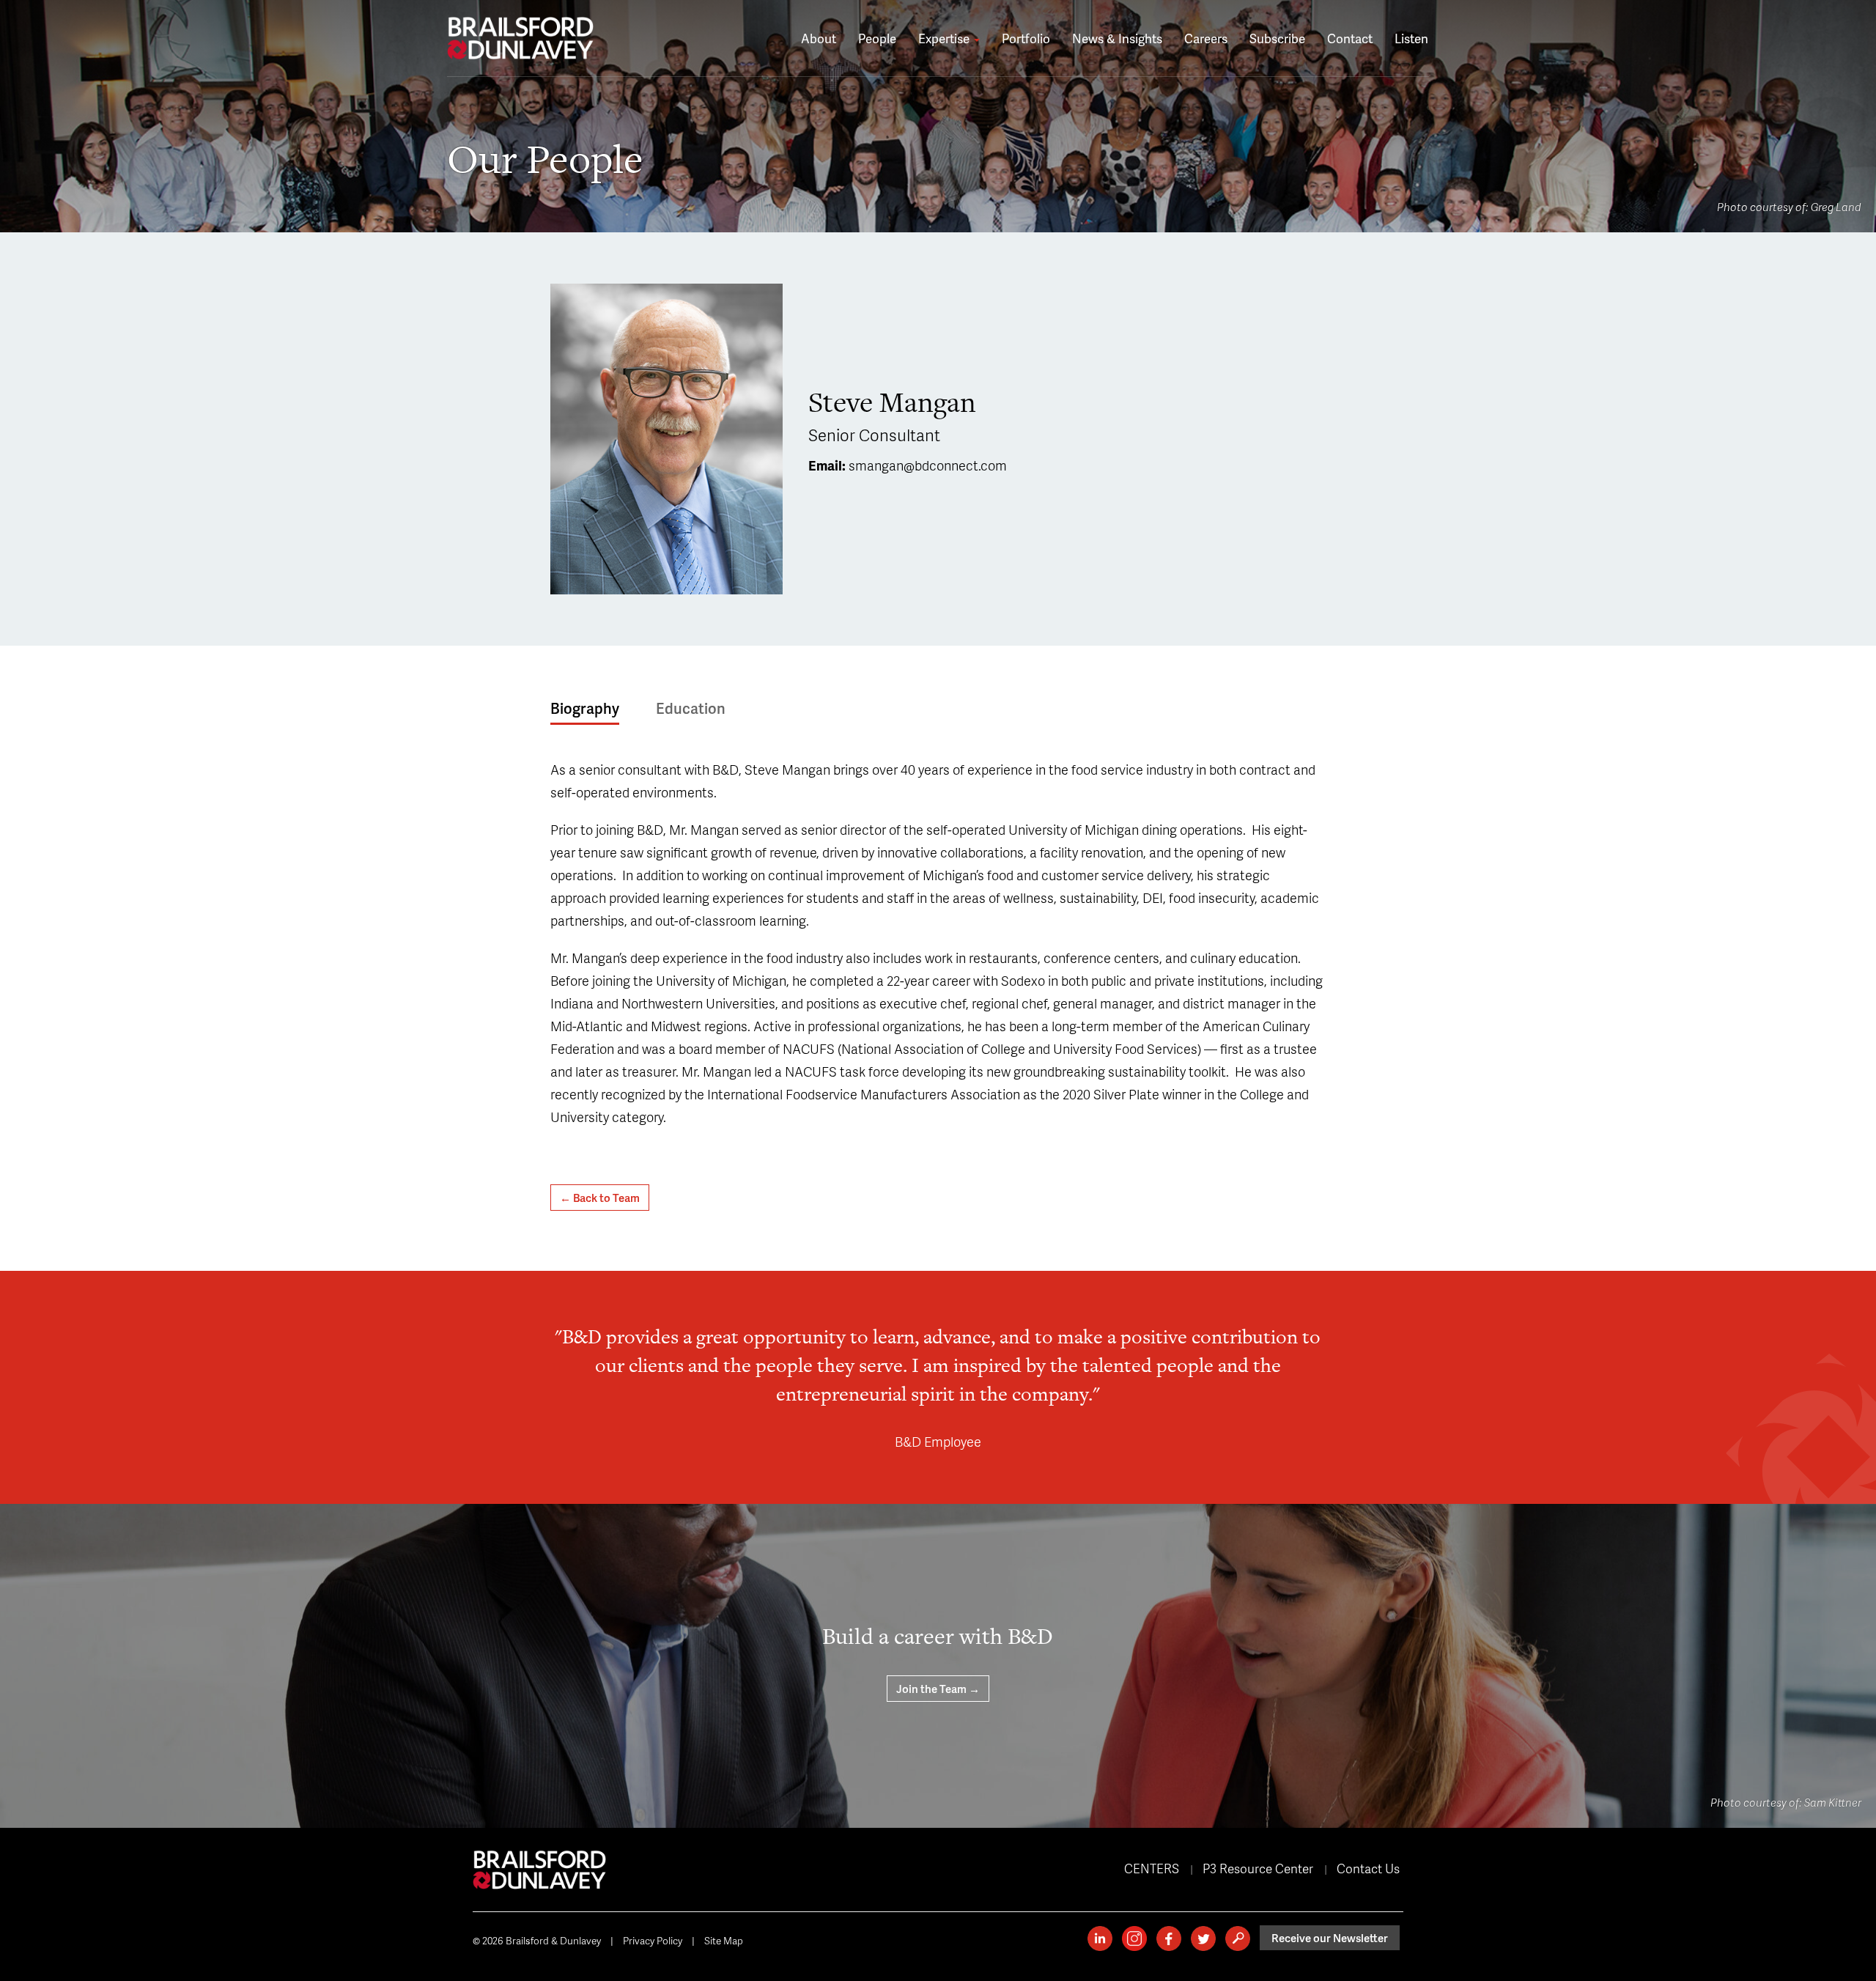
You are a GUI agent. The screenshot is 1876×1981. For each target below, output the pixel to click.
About (819, 38)
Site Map (724, 1940)
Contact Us (1368, 1868)
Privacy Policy (653, 1940)
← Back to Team (600, 1198)
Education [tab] (691, 708)
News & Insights (1117, 38)
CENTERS (1152, 1868)
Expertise (945, 38)
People (877, 38)
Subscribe (1277, 38)
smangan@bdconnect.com (928, 465)
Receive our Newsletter (1330, 1938)
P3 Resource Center (1258, 1868)
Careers (1206, 38)
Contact (1350, 38)
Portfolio (1026, 38)
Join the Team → (938, 1689)
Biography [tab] (585, 708)
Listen (1411, 38)
